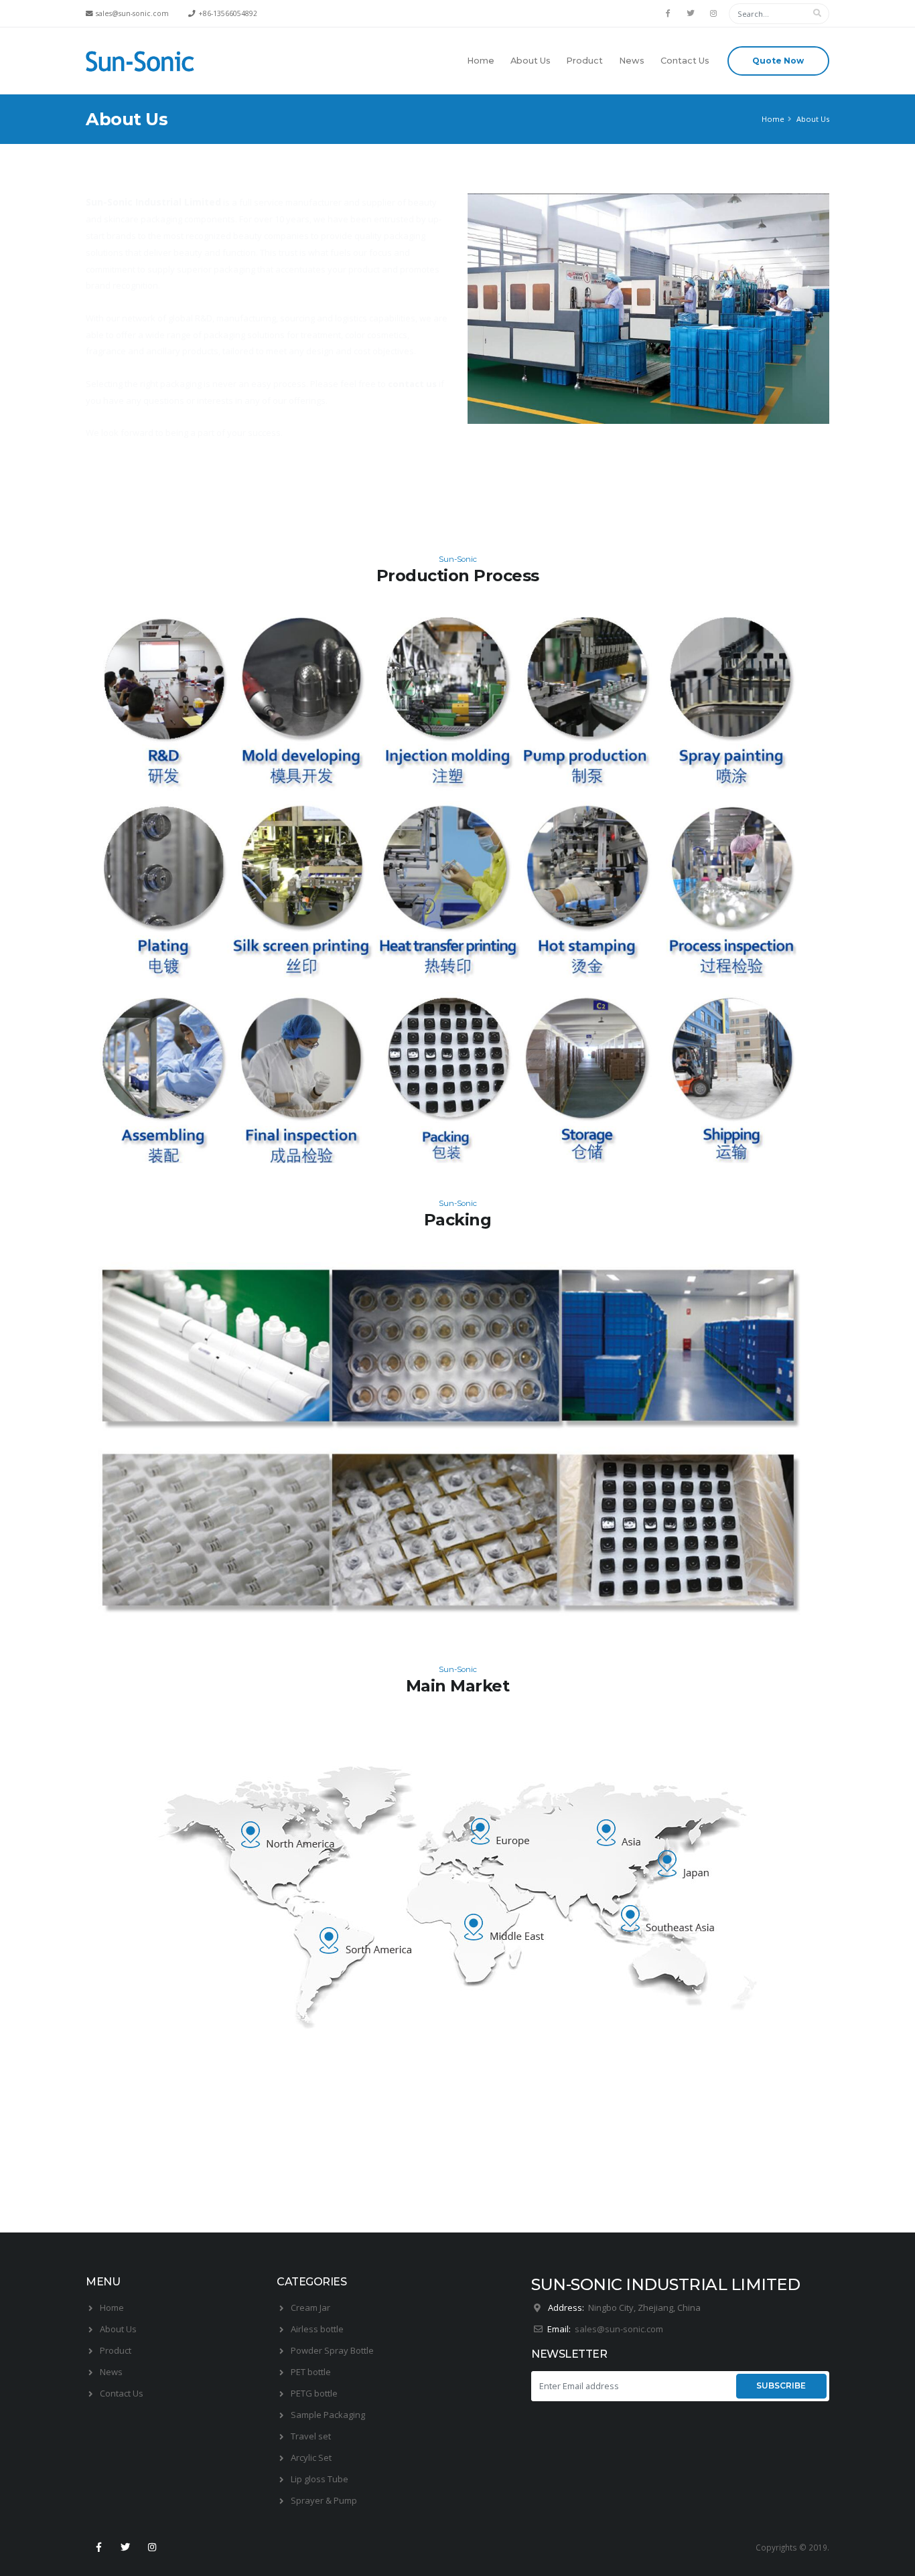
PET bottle (311, 2372)
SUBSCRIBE (781, 2385)
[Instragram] (713, 13)
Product (584, 61)
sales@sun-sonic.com (621, 2329)
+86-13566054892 (228, 13)
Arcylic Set (311, 2457)
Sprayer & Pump (324, 2500)
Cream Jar (310, 2307)
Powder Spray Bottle (332, 2350)
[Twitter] (691, 13)
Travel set (311, 2436)
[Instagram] (153, 2547)
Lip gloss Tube (320, 2479)
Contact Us (685, 61)
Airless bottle (317, 2329)
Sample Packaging (328, 2415)
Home (481, 61)
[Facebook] (668, 13)
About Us (531, 61)
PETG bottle (314, 2393)
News (632, 61)
